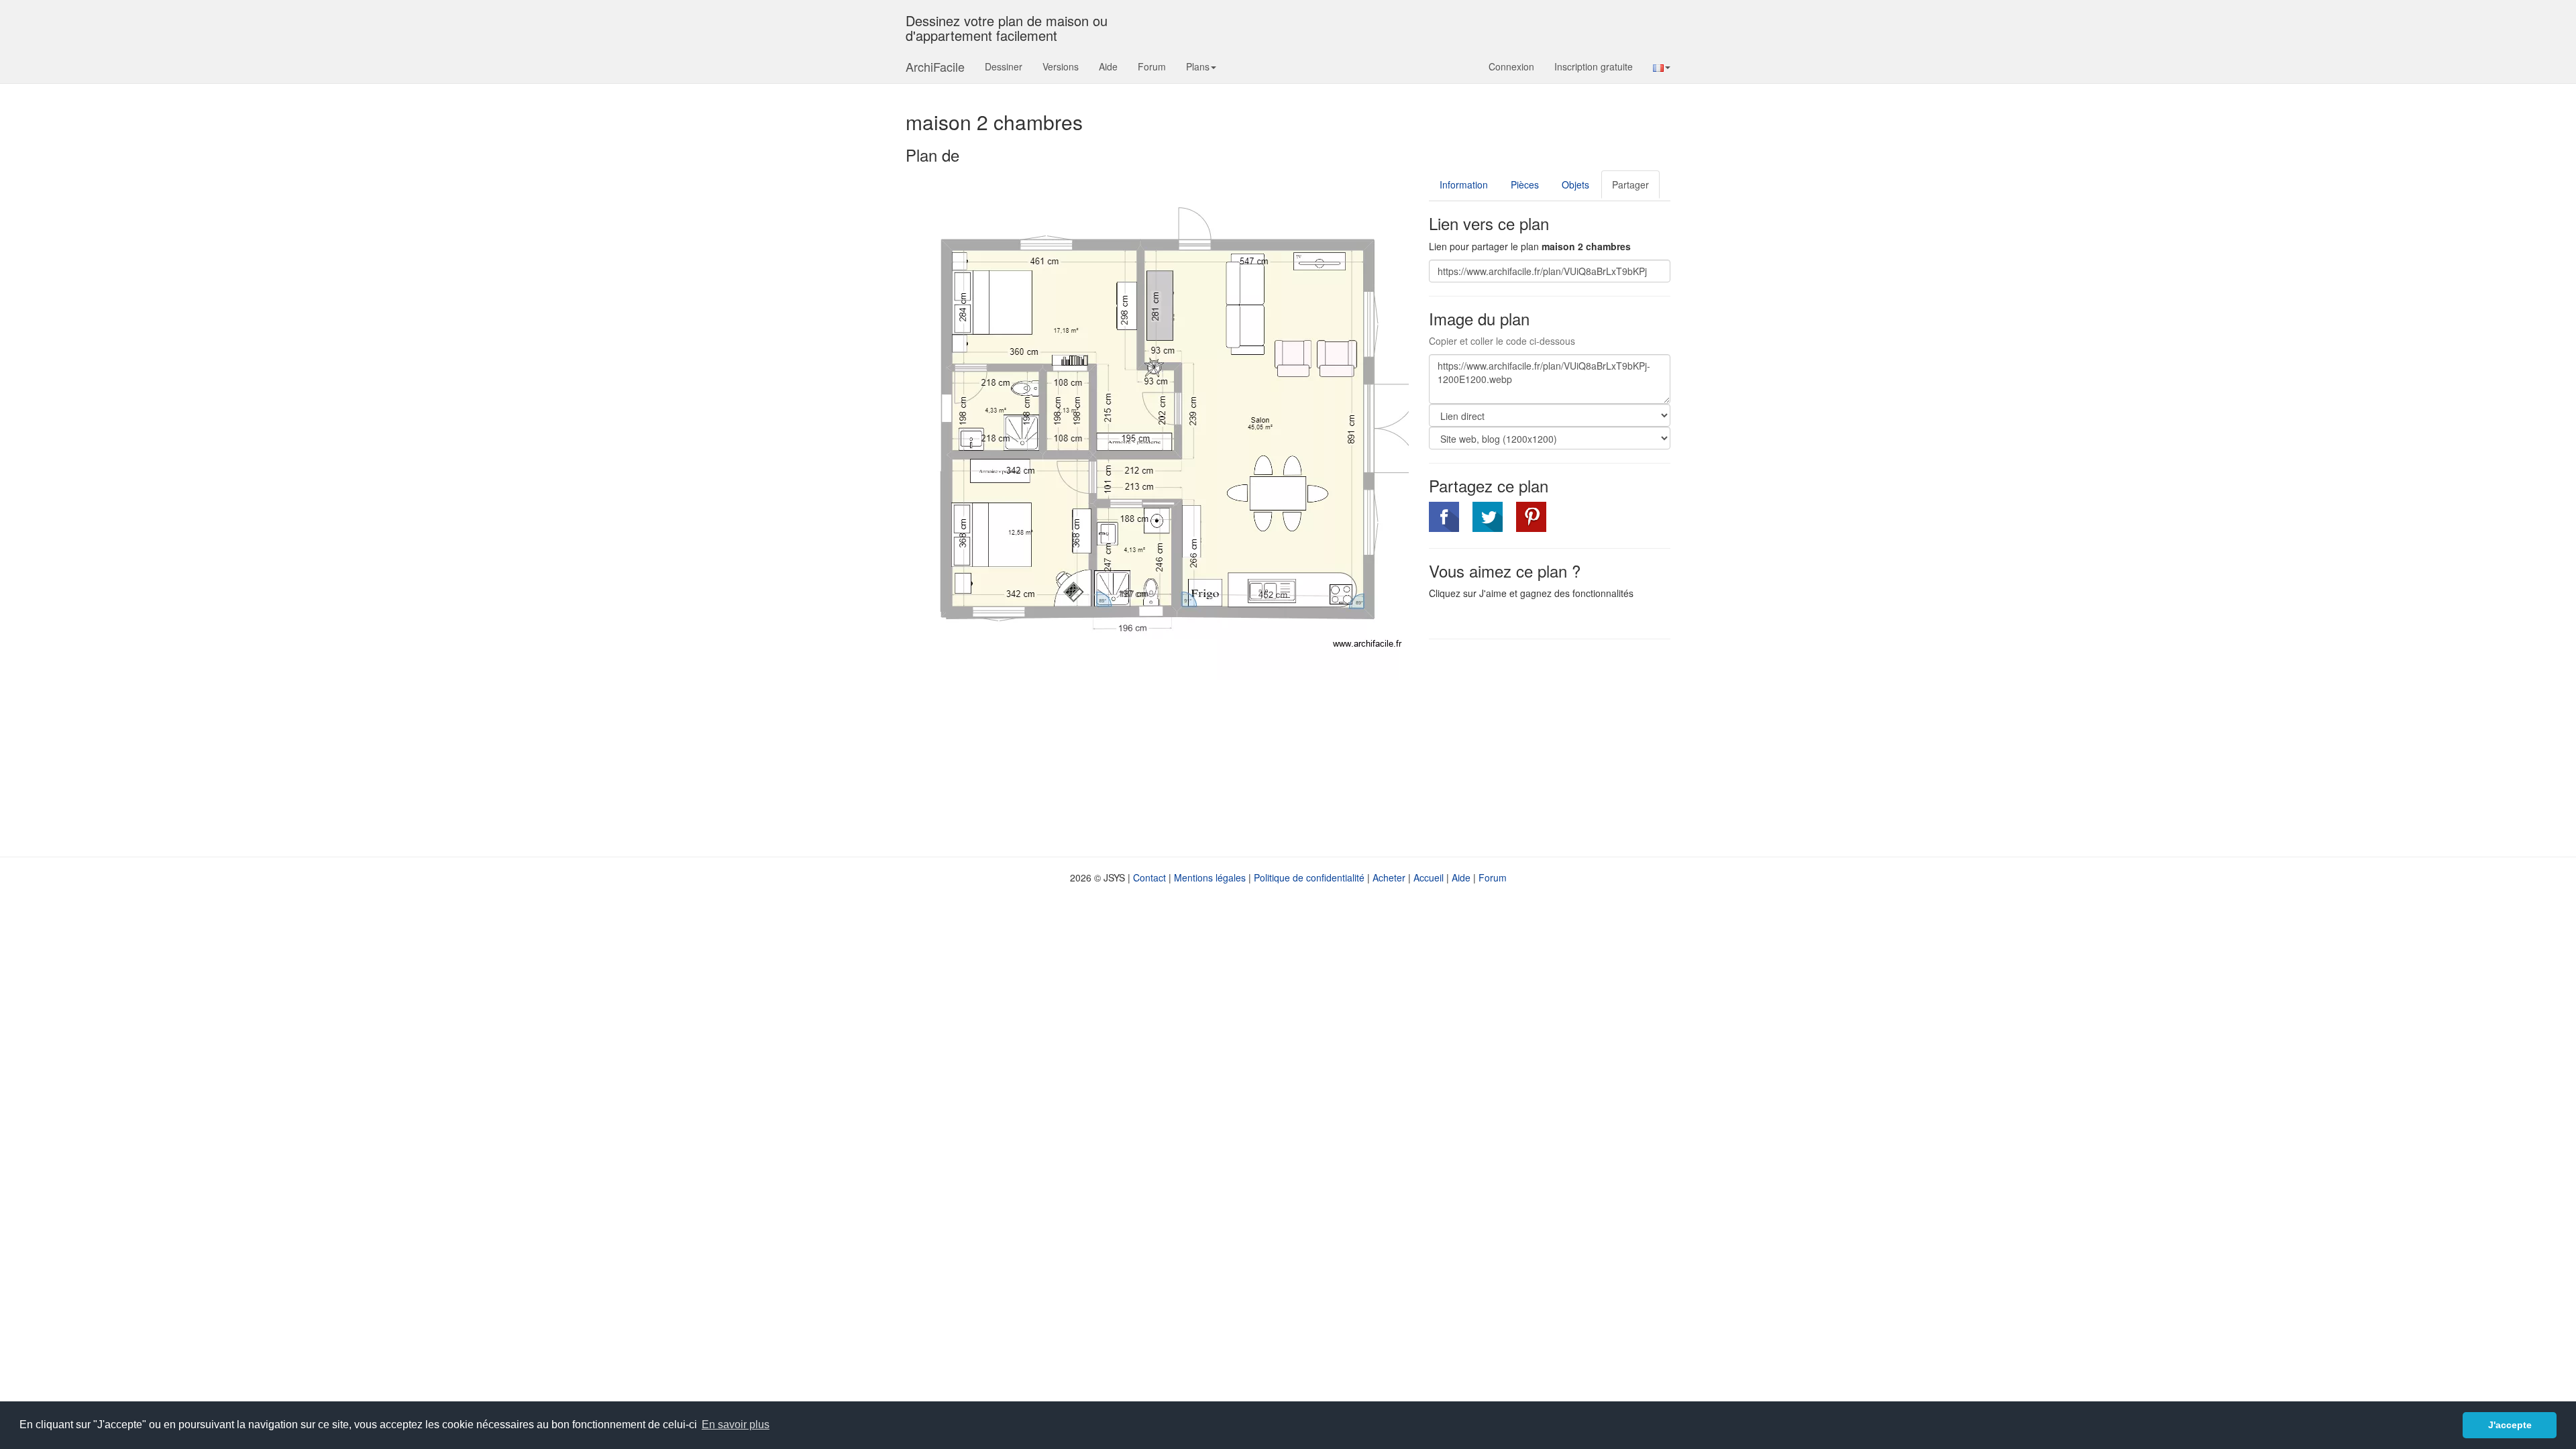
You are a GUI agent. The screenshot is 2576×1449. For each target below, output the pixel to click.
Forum (1152, 66)
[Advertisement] (1542, 747)
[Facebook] (1444, 517)
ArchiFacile (935, 66)
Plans (1198, 66)
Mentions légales (1210, 877)
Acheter (1389, 877)
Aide (1108, 66)
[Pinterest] (1531, 517)
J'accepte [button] (2510, 1425)
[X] (1488, 517)
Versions (1061, 66)
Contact (1149, 877)
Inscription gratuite (1594, 66)
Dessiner (1004, 66)
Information (1464, 184)
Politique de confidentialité (1309, 877)
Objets (1575, 184)
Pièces (1525, 184)
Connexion (1511, 66)
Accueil (1429, 877)
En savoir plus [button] (736, 1425)
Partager (1630, 184)
